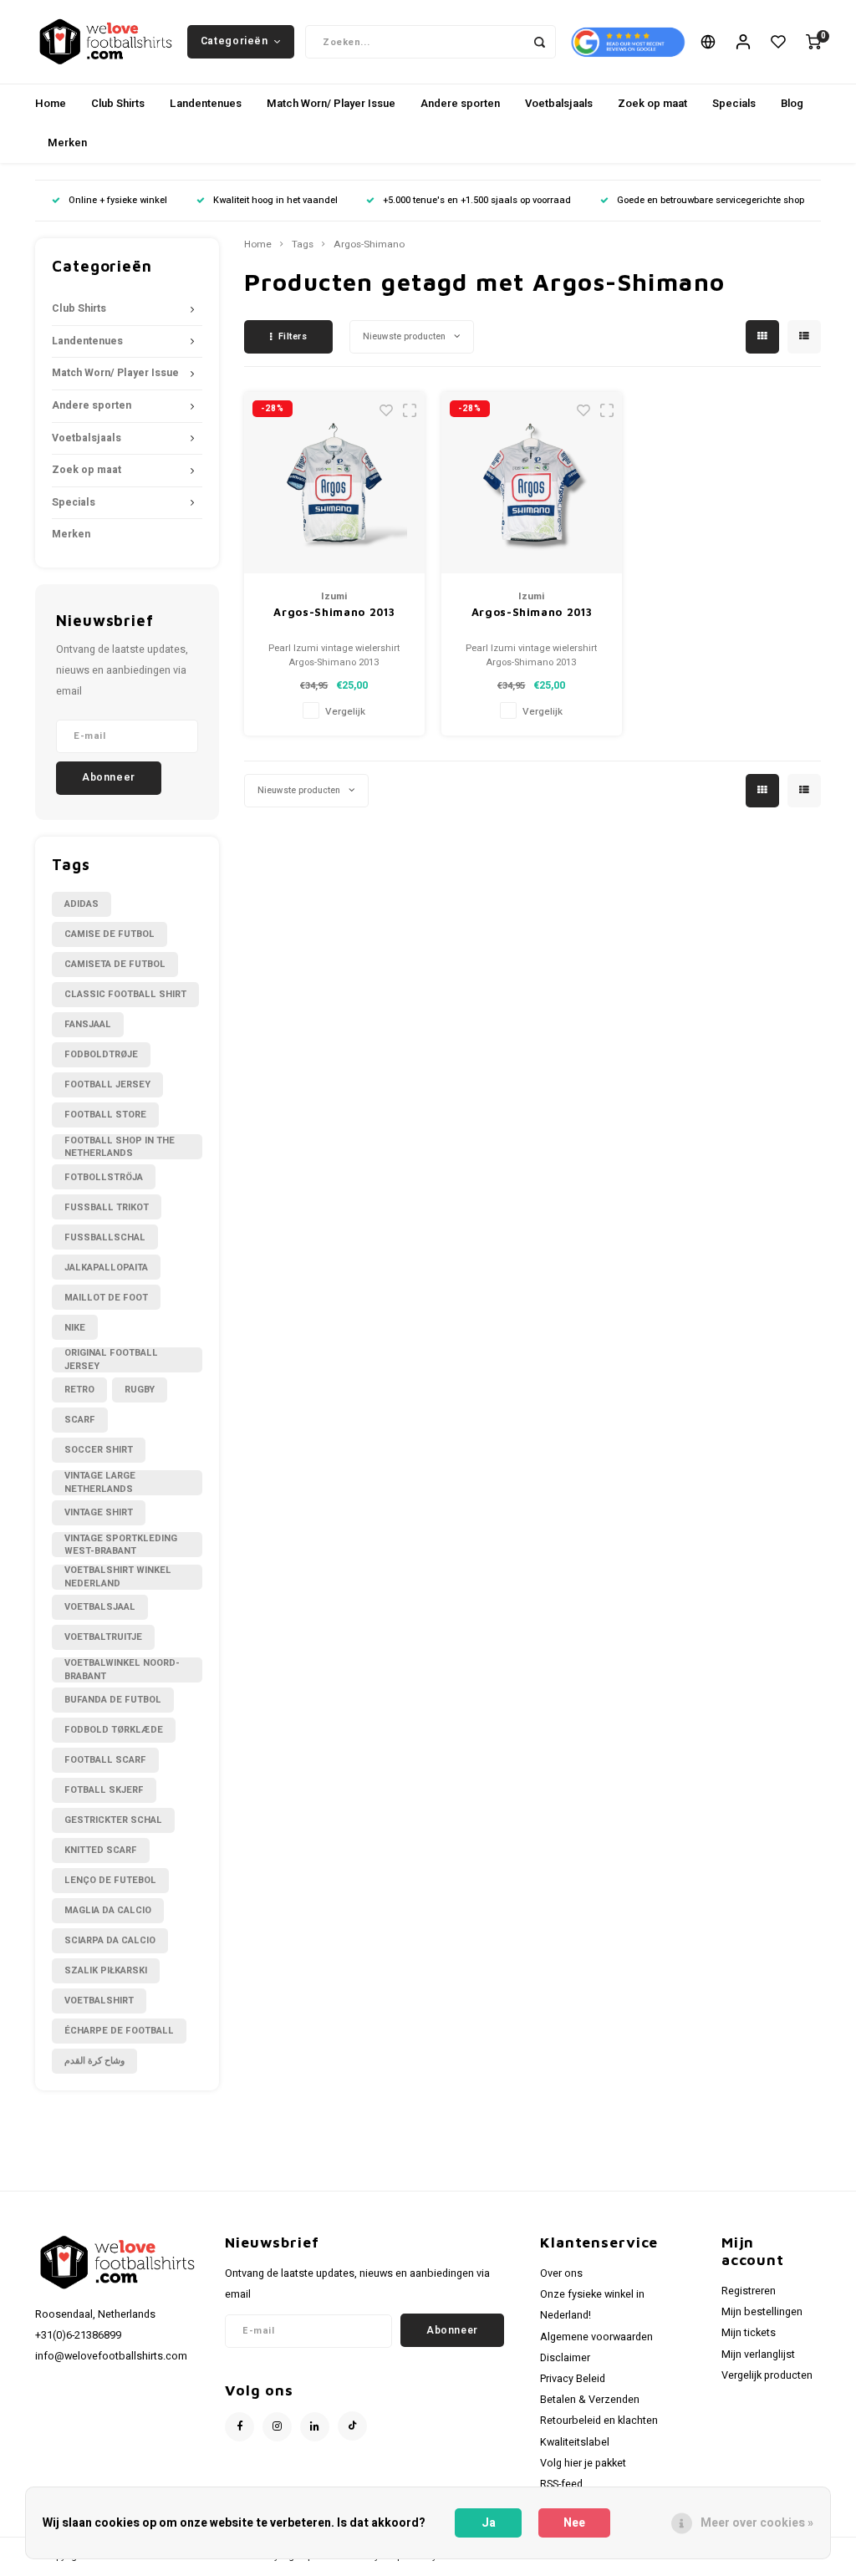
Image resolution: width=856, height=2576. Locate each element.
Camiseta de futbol (115, 964)
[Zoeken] (539, 42)
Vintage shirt (99, 1512)
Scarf (80, 1420)
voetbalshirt (99, 2001)
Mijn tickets (749, 2333)
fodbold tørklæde (114, 1730)
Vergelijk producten (767, 2375)
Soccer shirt (99, 1450)
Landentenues (206, 103)
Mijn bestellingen (762, 2312)
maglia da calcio (108, 1910)
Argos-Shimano (369, 245)
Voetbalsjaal (100, 1607)
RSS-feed (561, 2484)
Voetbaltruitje (103, 1637)
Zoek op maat (652, 103)
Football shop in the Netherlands (120, 1147)
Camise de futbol (110, 934)
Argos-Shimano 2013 (334, 612)
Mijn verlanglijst (758, 2355)
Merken (67, 143)
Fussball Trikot (107, 1207)
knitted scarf (101, 1850)
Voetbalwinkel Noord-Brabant (122, 1670)
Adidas (82, 904)
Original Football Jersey (111, 1360)
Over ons (561, 2273)
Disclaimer (565, 2358)
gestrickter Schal (113, 1820)
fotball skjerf (104, 1790)
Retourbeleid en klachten (599, 2421)
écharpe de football (119, 2031)
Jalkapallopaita (106, 1268)
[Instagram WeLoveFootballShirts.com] (277, 2427)
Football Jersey (107, 1084)
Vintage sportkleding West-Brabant (121, 1545)
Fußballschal (105, 1237)
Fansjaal (88, 1024)
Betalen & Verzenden (590, 2400)
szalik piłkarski (106, 1970)
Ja (489, 2523)
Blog (792, 103)
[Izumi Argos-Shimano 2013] (335, 483)
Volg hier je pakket (583, 2463)
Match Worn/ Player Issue (331, 103)
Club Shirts (118, 103)
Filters (293, 336)
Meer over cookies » (757, 2523)
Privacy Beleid (573, 2379)
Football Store (105, 1115)
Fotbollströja (104, 1177)
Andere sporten (460, 103)
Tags (303, 245)
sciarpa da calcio (110, 1940)
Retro (79, 1390)
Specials (734, 103)
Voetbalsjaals (559, 103)
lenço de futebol (110, 1880)
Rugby (140, 1390)
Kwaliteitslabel (575, 2442)
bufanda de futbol (113, 1700)
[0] (813, 42)
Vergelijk (345, 712)
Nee (574, 2523)
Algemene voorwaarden (596, 2337)
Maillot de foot (106, 1298)
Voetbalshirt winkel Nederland (118, 1577)
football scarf (105, 1760)
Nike (75, 1328)
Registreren (749, 2291)
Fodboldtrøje (101, 1054)
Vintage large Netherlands (100, 1483)
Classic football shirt (125, 994)
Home (51, 103)
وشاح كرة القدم (94, 2061)
